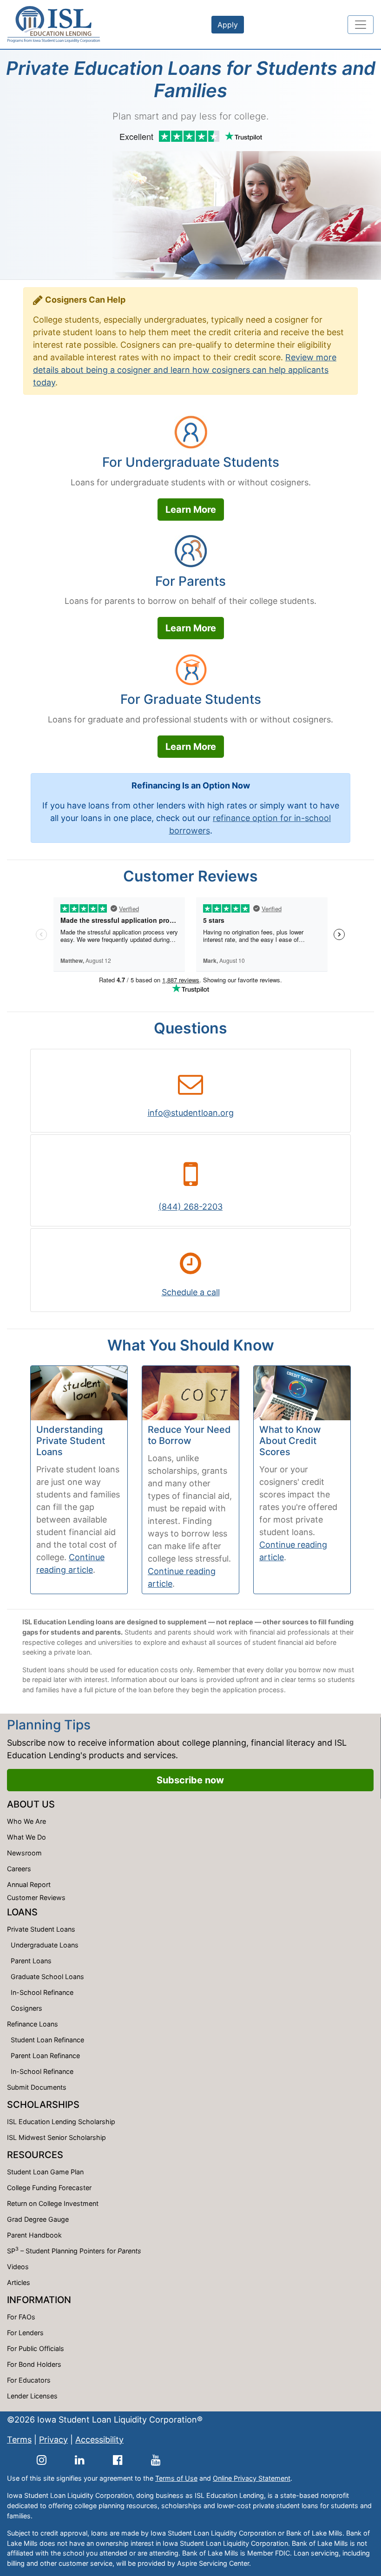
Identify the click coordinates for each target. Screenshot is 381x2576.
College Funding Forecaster (49, 2188)
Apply (228, 25)
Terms (19, 2440)
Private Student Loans (41, 1929)
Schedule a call (191, 1292)
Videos (18, 2267)
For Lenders (25, 2333)
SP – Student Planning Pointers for (74, 2250)
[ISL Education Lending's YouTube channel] (156, 2460)
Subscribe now (190, 1780)
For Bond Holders (34, 2364)
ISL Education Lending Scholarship (61, 2122)
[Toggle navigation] (361, 25)
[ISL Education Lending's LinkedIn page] (80, 2460)
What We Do (26, 1837)
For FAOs (21, 2317)
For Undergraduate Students (191, 462)
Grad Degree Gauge (38, 2219)
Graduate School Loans (47, 1977)
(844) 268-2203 (190, 1207)
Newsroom (24, 1853)
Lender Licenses (32, 2396)
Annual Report (29, 1884)
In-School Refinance (42, 1992)
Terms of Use (176, 2478)
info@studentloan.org (191, 1113)
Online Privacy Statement (252, 2478)
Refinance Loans (33, 2024)
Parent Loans (31, 1961)
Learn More (191, 510)
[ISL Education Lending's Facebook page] (118, 2460)
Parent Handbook (34, 2235)
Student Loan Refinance (47, 2040)
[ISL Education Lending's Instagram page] (42, 2460)
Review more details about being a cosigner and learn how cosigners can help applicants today (185, 370)
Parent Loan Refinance (45, 2056)
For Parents (190, 581)
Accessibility (99, 2440)
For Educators (29, 2380)
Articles (19, 2282)
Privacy (53, 2440)
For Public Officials (36, 2348)
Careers (19, 1869)
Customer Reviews (36, 1897)
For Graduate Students (191, 699)
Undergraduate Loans (45, 1945)
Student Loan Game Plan (45, 2172)
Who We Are (26, 1821)
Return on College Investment (53, 2203)
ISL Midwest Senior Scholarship (56, 2137)
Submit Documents (37, 2087)
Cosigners (26, 2008)
